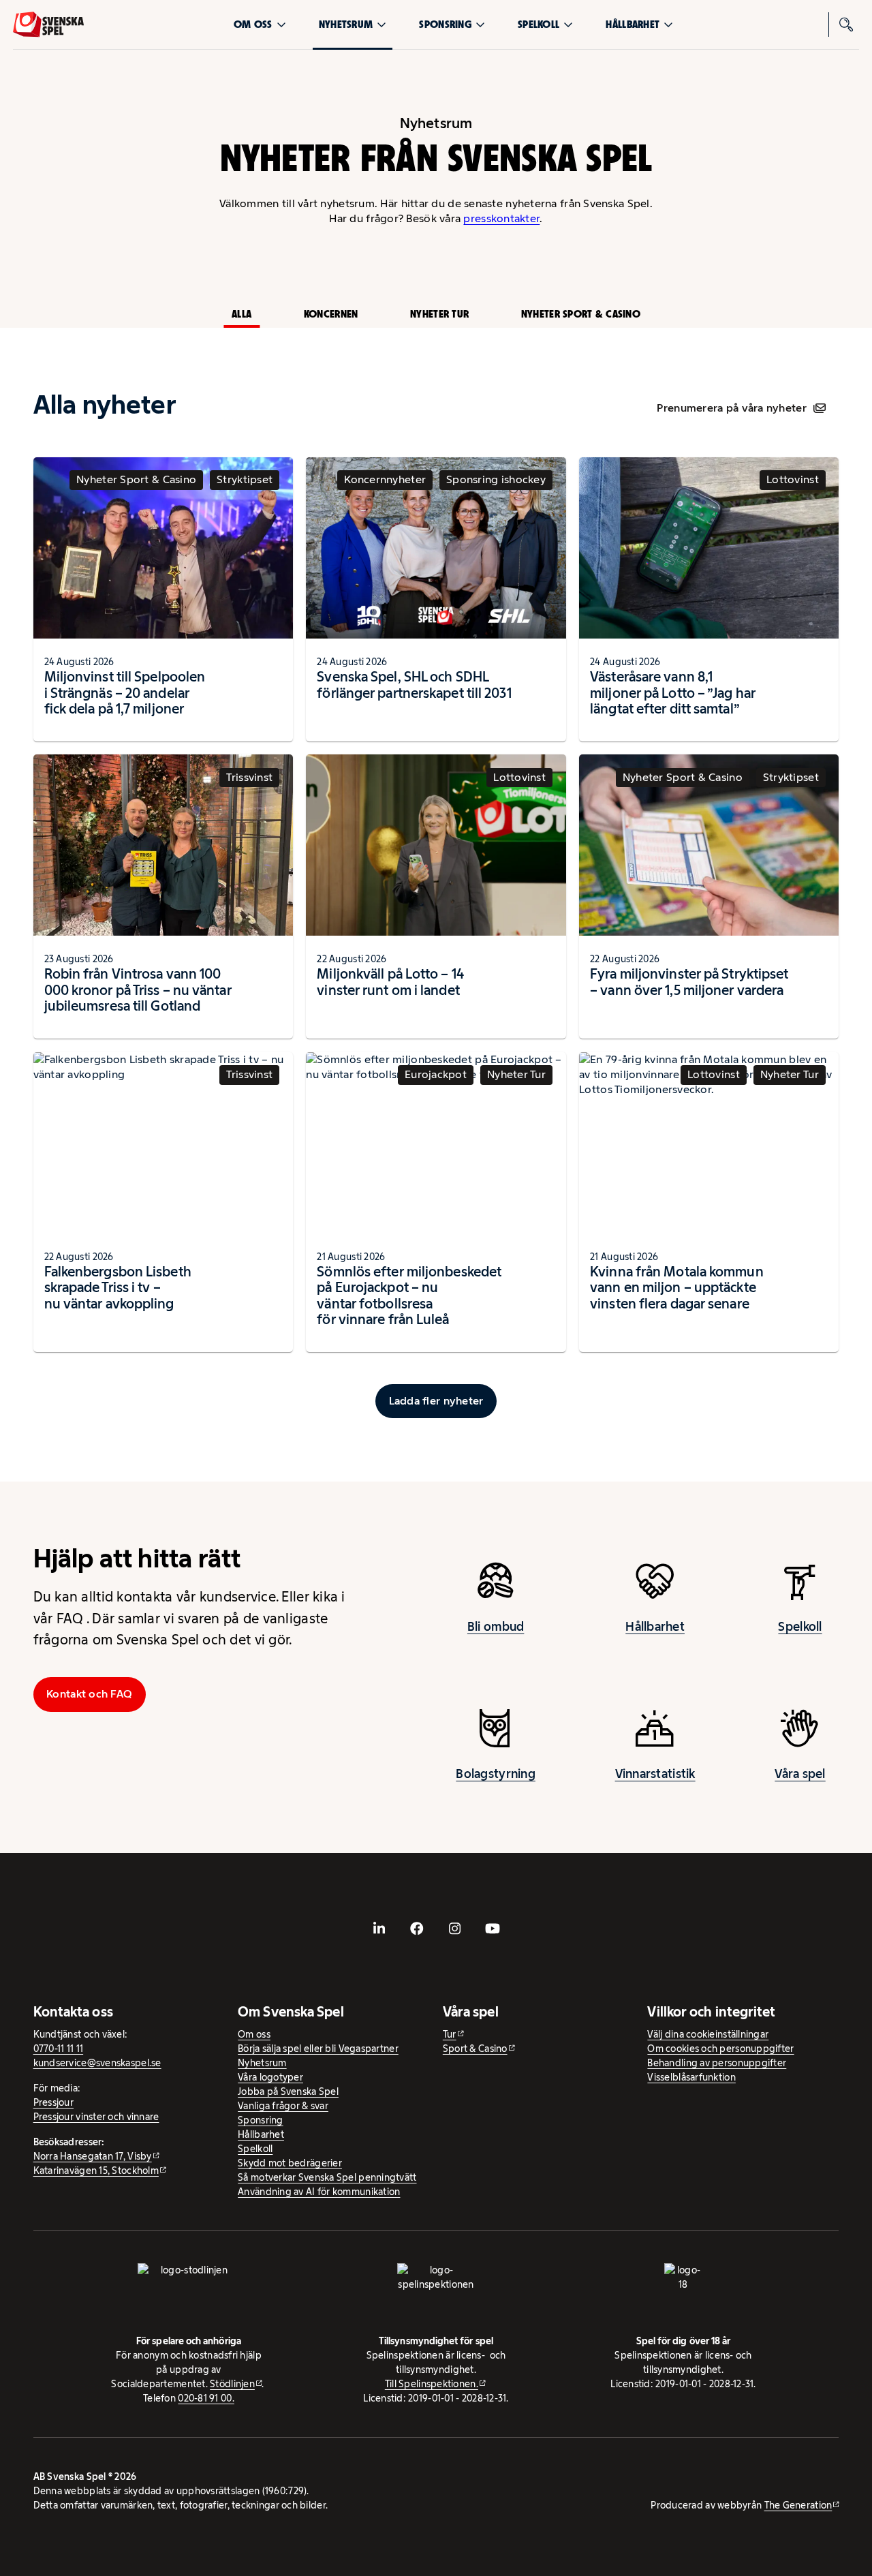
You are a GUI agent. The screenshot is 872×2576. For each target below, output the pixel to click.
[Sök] (847, 25)
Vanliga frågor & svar (283, 2106)
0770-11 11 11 (59, 2049)
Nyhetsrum (346, 24)
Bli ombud (496, 1627)
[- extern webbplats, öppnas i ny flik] (379, 1929)
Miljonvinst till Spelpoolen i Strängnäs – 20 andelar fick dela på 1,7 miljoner (125, 693)
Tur (450, 2034)
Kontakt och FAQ (89, 1694)
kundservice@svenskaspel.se (97, 2063)
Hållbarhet (633, 24)
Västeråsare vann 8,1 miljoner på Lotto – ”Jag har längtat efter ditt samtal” (673, 693)
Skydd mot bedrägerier (290, 2163)
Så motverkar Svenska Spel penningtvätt (327, 2177)
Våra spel (800, 1774)
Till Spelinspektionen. (432, 2384)
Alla (242, 314)
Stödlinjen (232, 2384)
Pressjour (53, 2102)
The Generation (798, 2505)
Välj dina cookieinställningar (708, 2034)
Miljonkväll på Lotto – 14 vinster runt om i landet (390, 982)
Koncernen (331, 314)
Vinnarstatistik (655, 1774)
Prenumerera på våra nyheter (731, 408)
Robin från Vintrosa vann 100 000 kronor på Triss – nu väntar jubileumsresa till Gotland (138, 990)
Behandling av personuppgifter (717, 2063)
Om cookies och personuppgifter (720, 2049)
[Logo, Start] (48, 25)
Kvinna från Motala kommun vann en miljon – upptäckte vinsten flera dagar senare (676, 1288)
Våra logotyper (270, 2077)
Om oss (253, 24)
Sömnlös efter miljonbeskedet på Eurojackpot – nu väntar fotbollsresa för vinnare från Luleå (409, 1296)
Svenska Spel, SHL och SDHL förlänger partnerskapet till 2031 (414, 685)
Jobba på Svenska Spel (288, 2091)
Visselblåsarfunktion (691, 2077)
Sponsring (445, 24)
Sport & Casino (475, 2049)
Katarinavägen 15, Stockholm (96, 2171)
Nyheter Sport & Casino (581, 314)
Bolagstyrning (496, 1774)
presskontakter (501, 218)
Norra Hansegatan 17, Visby (93, 2156)
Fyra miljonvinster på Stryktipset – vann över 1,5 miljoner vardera (689, 982)
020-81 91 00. (206, 2398)
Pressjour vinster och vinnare (96, 2117)
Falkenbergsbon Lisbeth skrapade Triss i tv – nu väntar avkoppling (118, 1288)
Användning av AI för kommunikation (319, 2192)
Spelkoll (539, 24)
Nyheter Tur (439, 314)
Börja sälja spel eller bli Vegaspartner (318, 2049)
